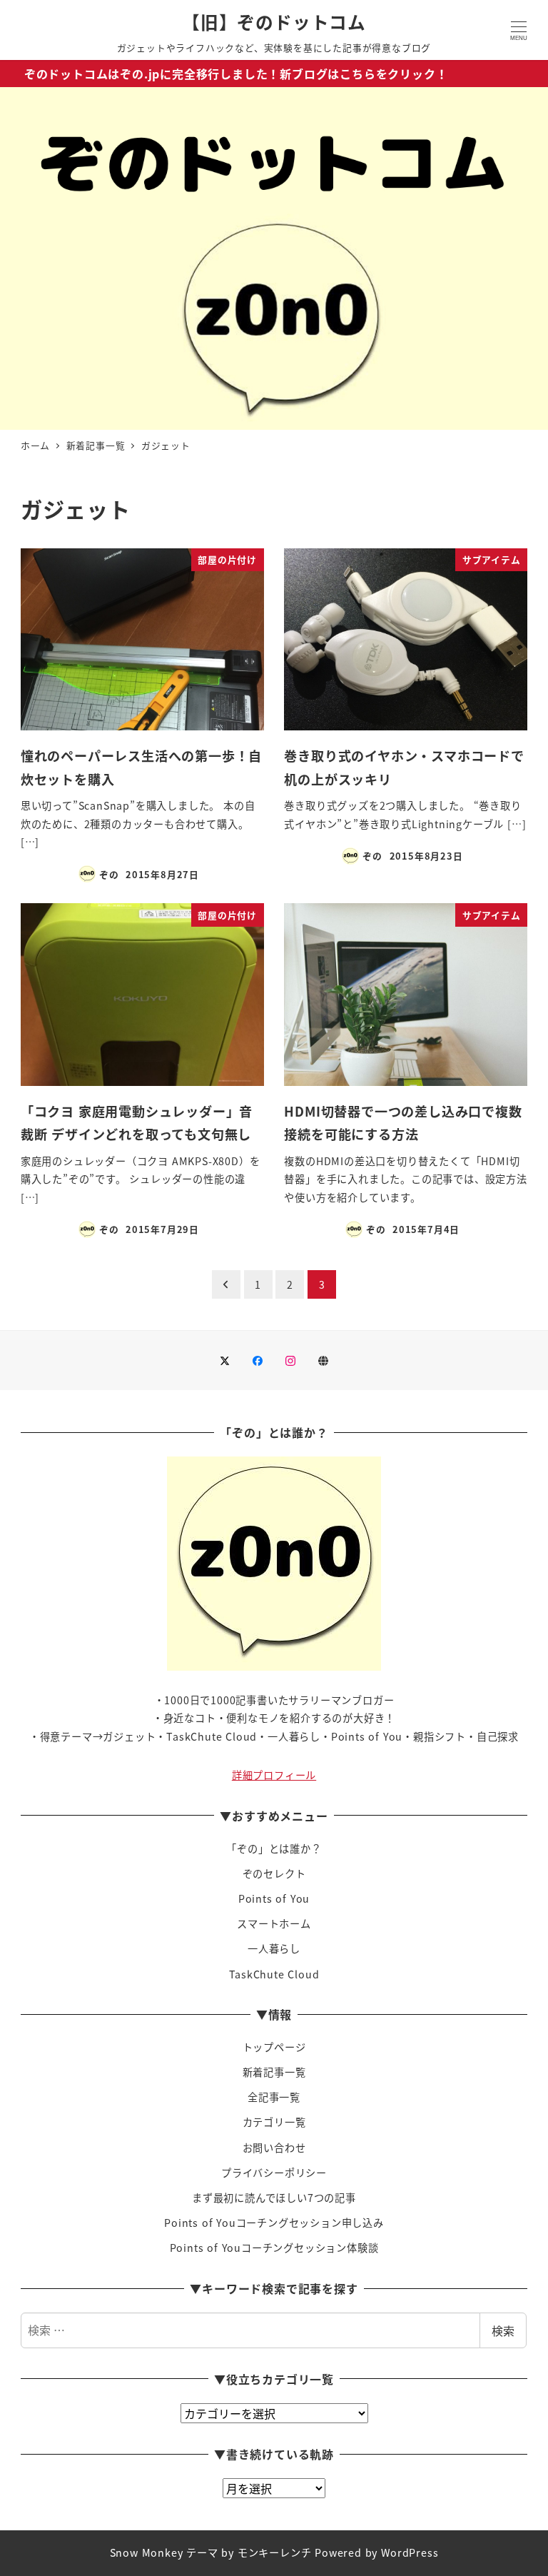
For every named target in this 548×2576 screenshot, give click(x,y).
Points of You (274, 1898)
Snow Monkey (147, 2552)
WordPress (410, 2552)
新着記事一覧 (274, 2072)
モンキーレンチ (275, 2552)
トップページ (274, 2047)
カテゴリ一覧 (274, 2122)
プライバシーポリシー (274, 2173)
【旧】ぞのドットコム (274, 21)
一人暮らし (274, 1948)
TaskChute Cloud (274, 1974)
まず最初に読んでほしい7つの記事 (274, 2198)
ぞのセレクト (274, 1873)
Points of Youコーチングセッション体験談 (274, 2248)
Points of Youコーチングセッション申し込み (274, 2223)
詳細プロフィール (274, 1775)
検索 (503, 2330)
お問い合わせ (274, 2148)
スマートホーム (274, 1923)
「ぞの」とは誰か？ (274, 1848)
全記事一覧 (274, 2097)
